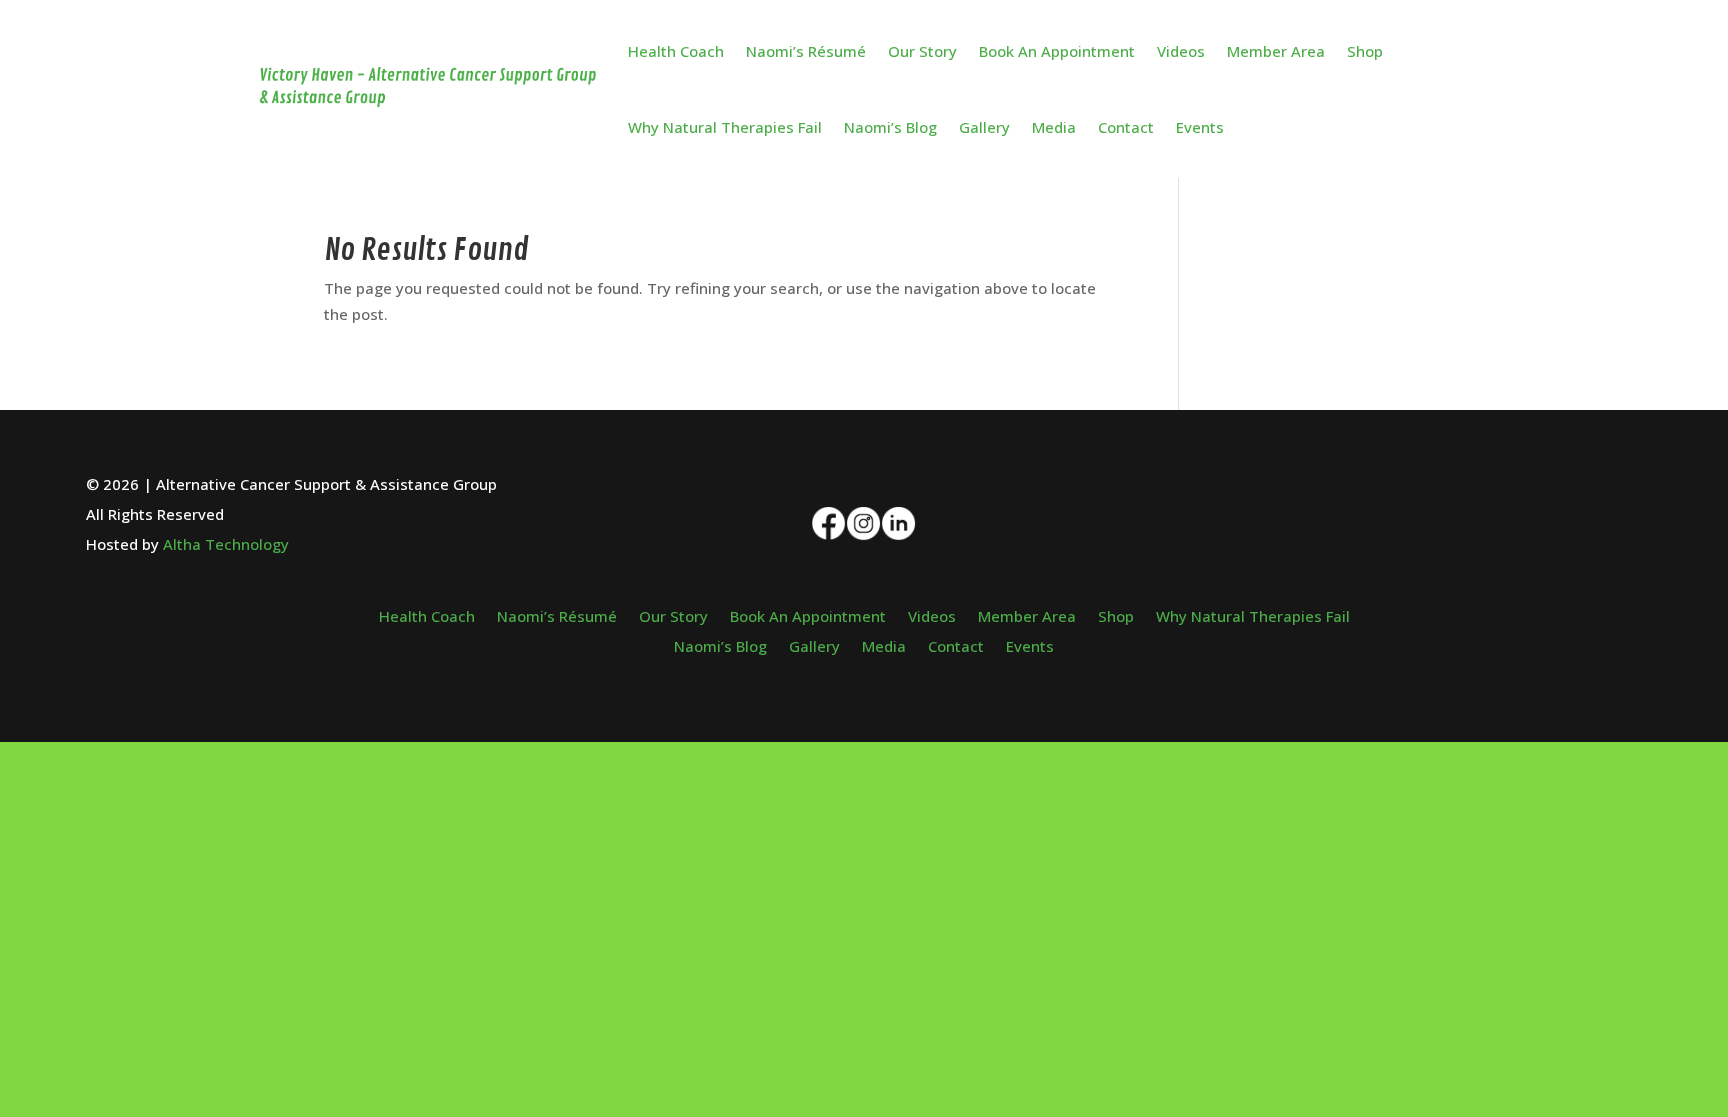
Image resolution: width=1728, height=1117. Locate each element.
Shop (1365, 51)
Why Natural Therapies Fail (725, 127)
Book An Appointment (1057, 51)
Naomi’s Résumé (806, 51)
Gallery (984, 127)
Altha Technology (226, 544)
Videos (1181, 51)
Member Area (1276, 51)
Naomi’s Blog (890, 127)
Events (1200, 127)
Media (1054, 127)
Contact (1126, 127)
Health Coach (676, 51)
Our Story (922, 51)
